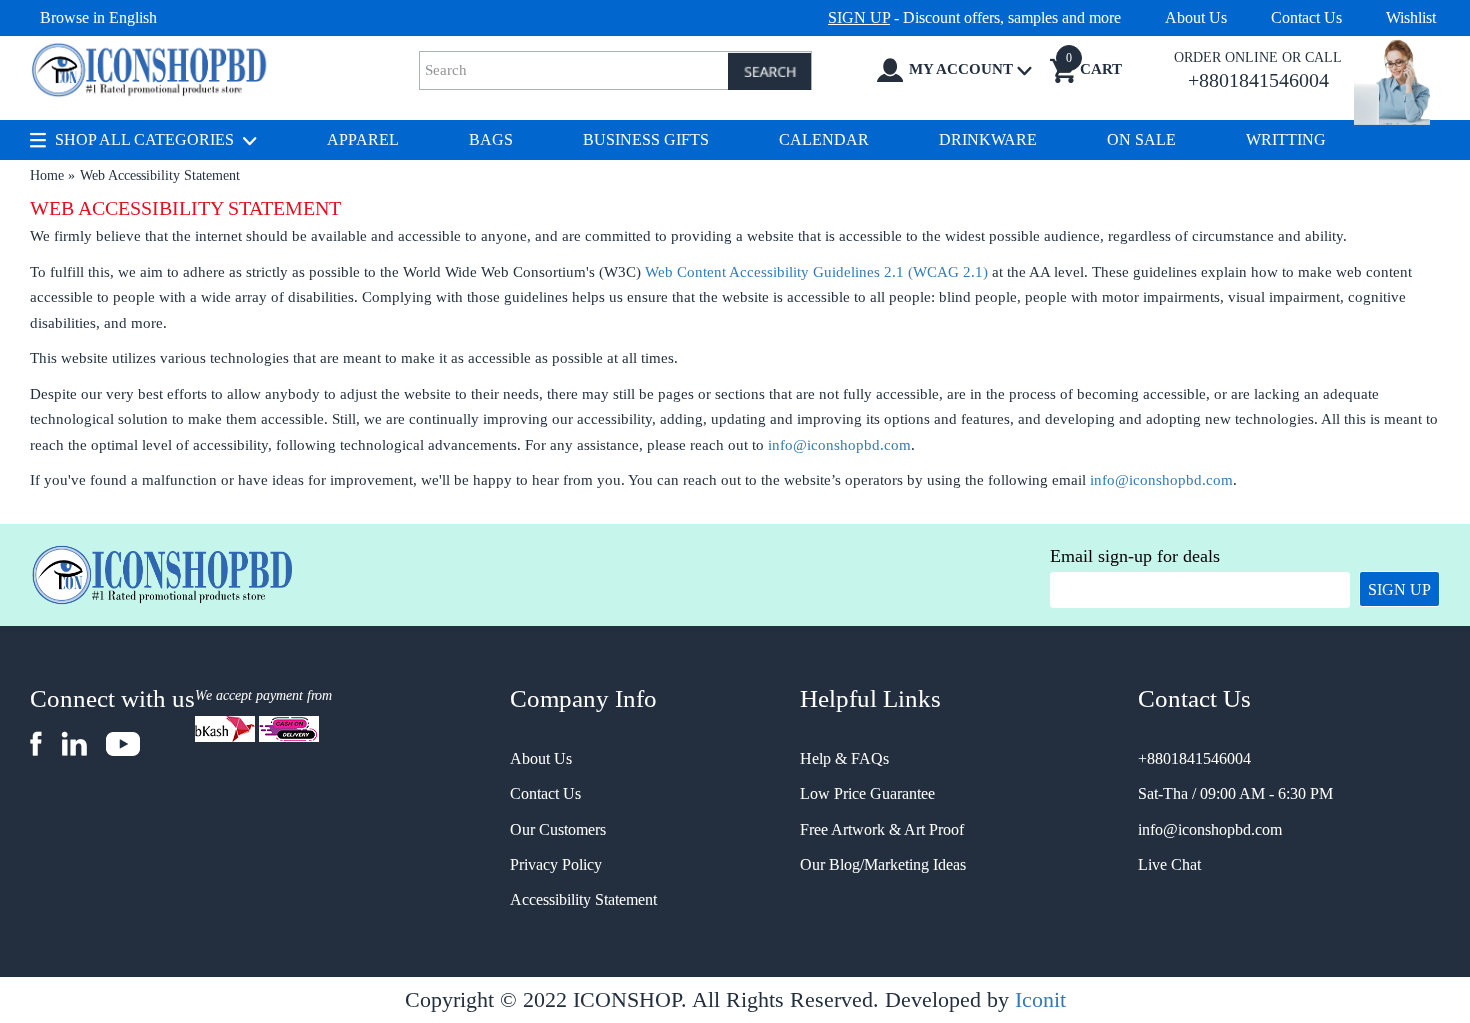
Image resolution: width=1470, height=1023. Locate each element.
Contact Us (1306, 17)
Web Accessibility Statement (160, 175)
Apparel (363, 139)
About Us (1196, 17)
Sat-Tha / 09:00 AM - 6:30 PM (1235, 793)
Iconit (1040, 999)
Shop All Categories (144, 139)
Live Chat (1169, 864)
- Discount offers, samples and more (974, 17)
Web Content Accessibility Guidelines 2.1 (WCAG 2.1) (816, 272)
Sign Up (1399, 589)
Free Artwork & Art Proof (882, 829)
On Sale (1141, 139)
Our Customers (558, 829)
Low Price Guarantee (867, 793)
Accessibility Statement (583, 899)
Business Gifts (646, 139)
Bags (491, 139)
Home (47, 175)
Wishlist (1411, 17)
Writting (1286, 139)
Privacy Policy (556, 864)
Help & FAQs (844, 758)
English (133, 17)
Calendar (824, 139)
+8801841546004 (1194, 758)
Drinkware (988, 139)
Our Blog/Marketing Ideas (883, 864)
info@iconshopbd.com (839, 445)
